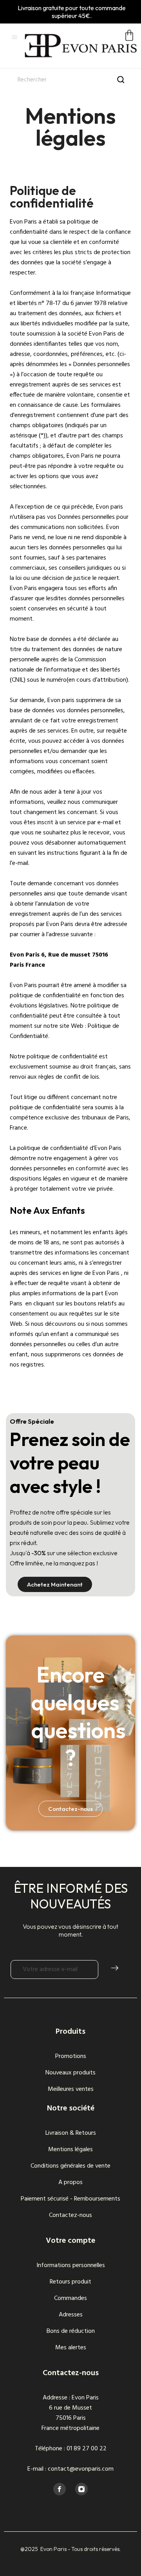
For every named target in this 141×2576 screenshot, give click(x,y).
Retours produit (70, 2282)
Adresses (71, 2315)
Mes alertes (71, 2348)
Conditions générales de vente (70, 2166)
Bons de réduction (71, 2331)
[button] (55, 1584)
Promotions (71, 2056)
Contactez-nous (70, 2215)
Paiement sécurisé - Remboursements (70, 2199)
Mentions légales (70, 2150)
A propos (70, 2182)
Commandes (70, 2298)
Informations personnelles (71, 2266)
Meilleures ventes (71, 2089)
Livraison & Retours (71, 2133)
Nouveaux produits (70, 2073)
